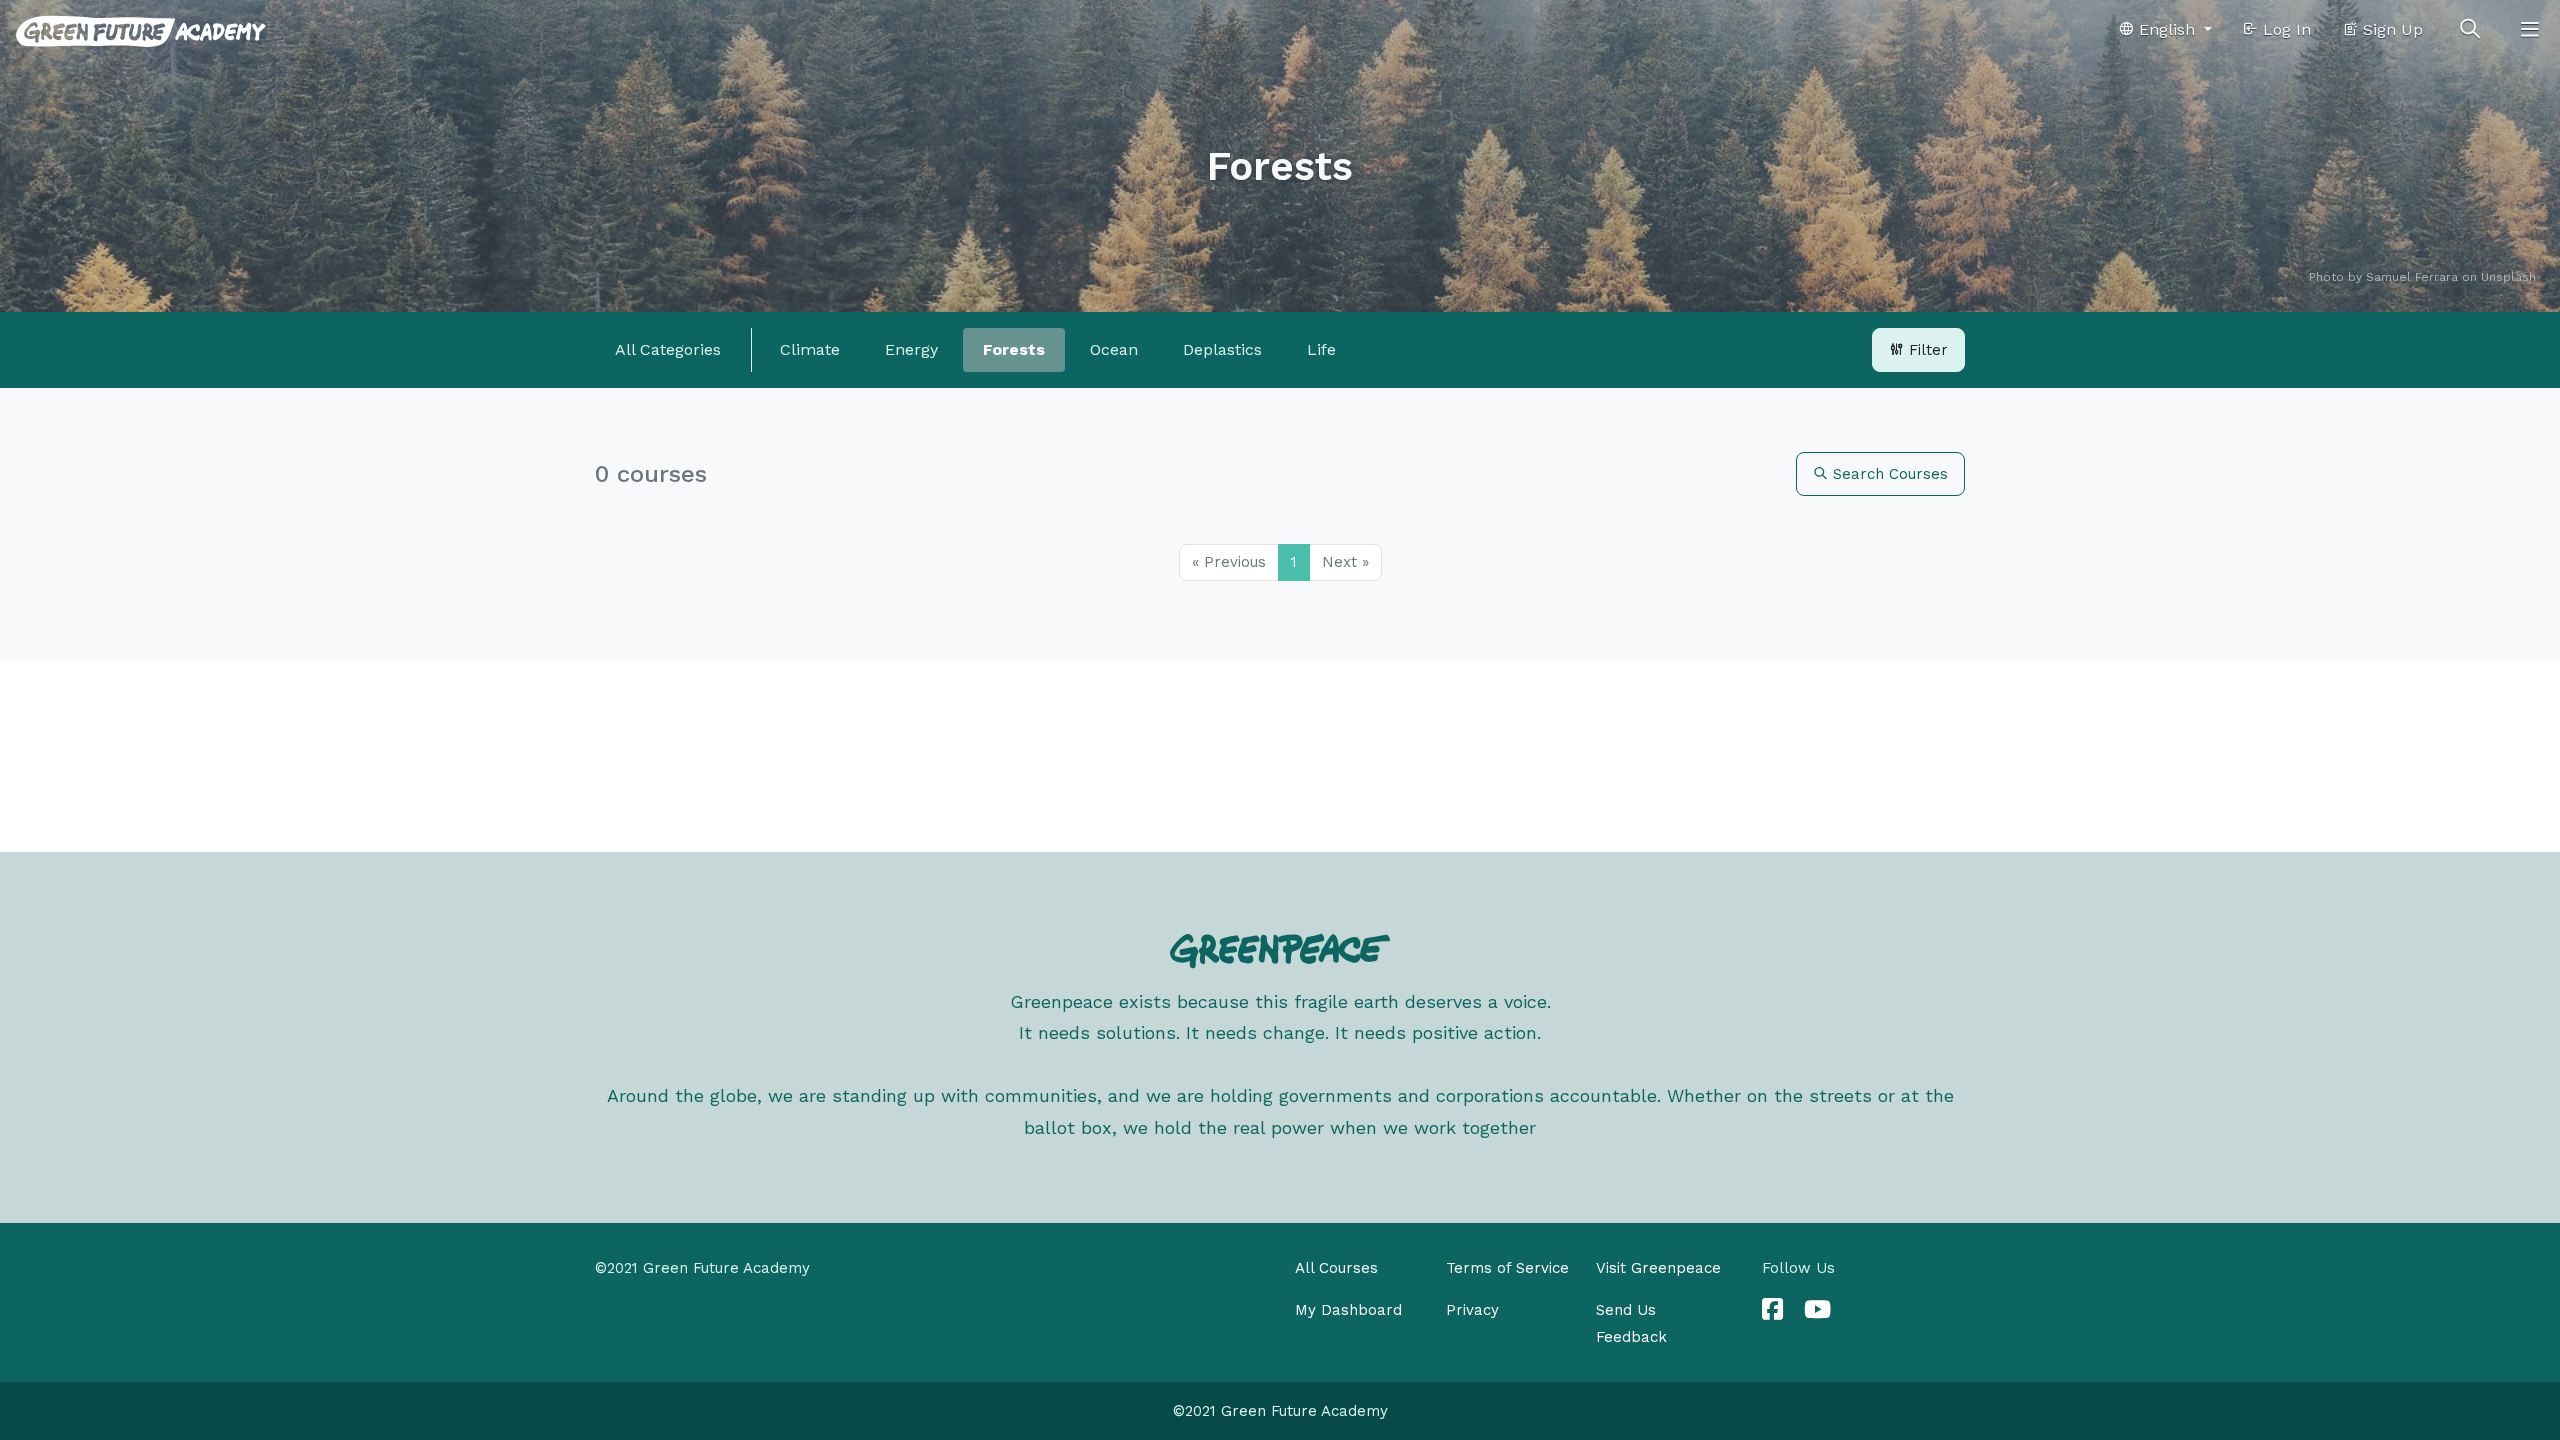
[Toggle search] (2470, 30)
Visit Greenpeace (1658, 1268)
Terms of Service (1507, 1268)
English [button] (2167, 29)
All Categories (668, 349)
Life (1321, 349)
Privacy (1472, 1310)
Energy (911, 349)
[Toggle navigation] (2530, 30)
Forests (1014, 349)
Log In (2284, 29)
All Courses (1336, 1268)
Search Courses (1888, 474)
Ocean (1114, 349)
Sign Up (2390, 29)
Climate (810, 349)
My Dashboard (1348, 1310)
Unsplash (2508, 277)
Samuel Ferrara (2412, 277)
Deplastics (1222, 349)
